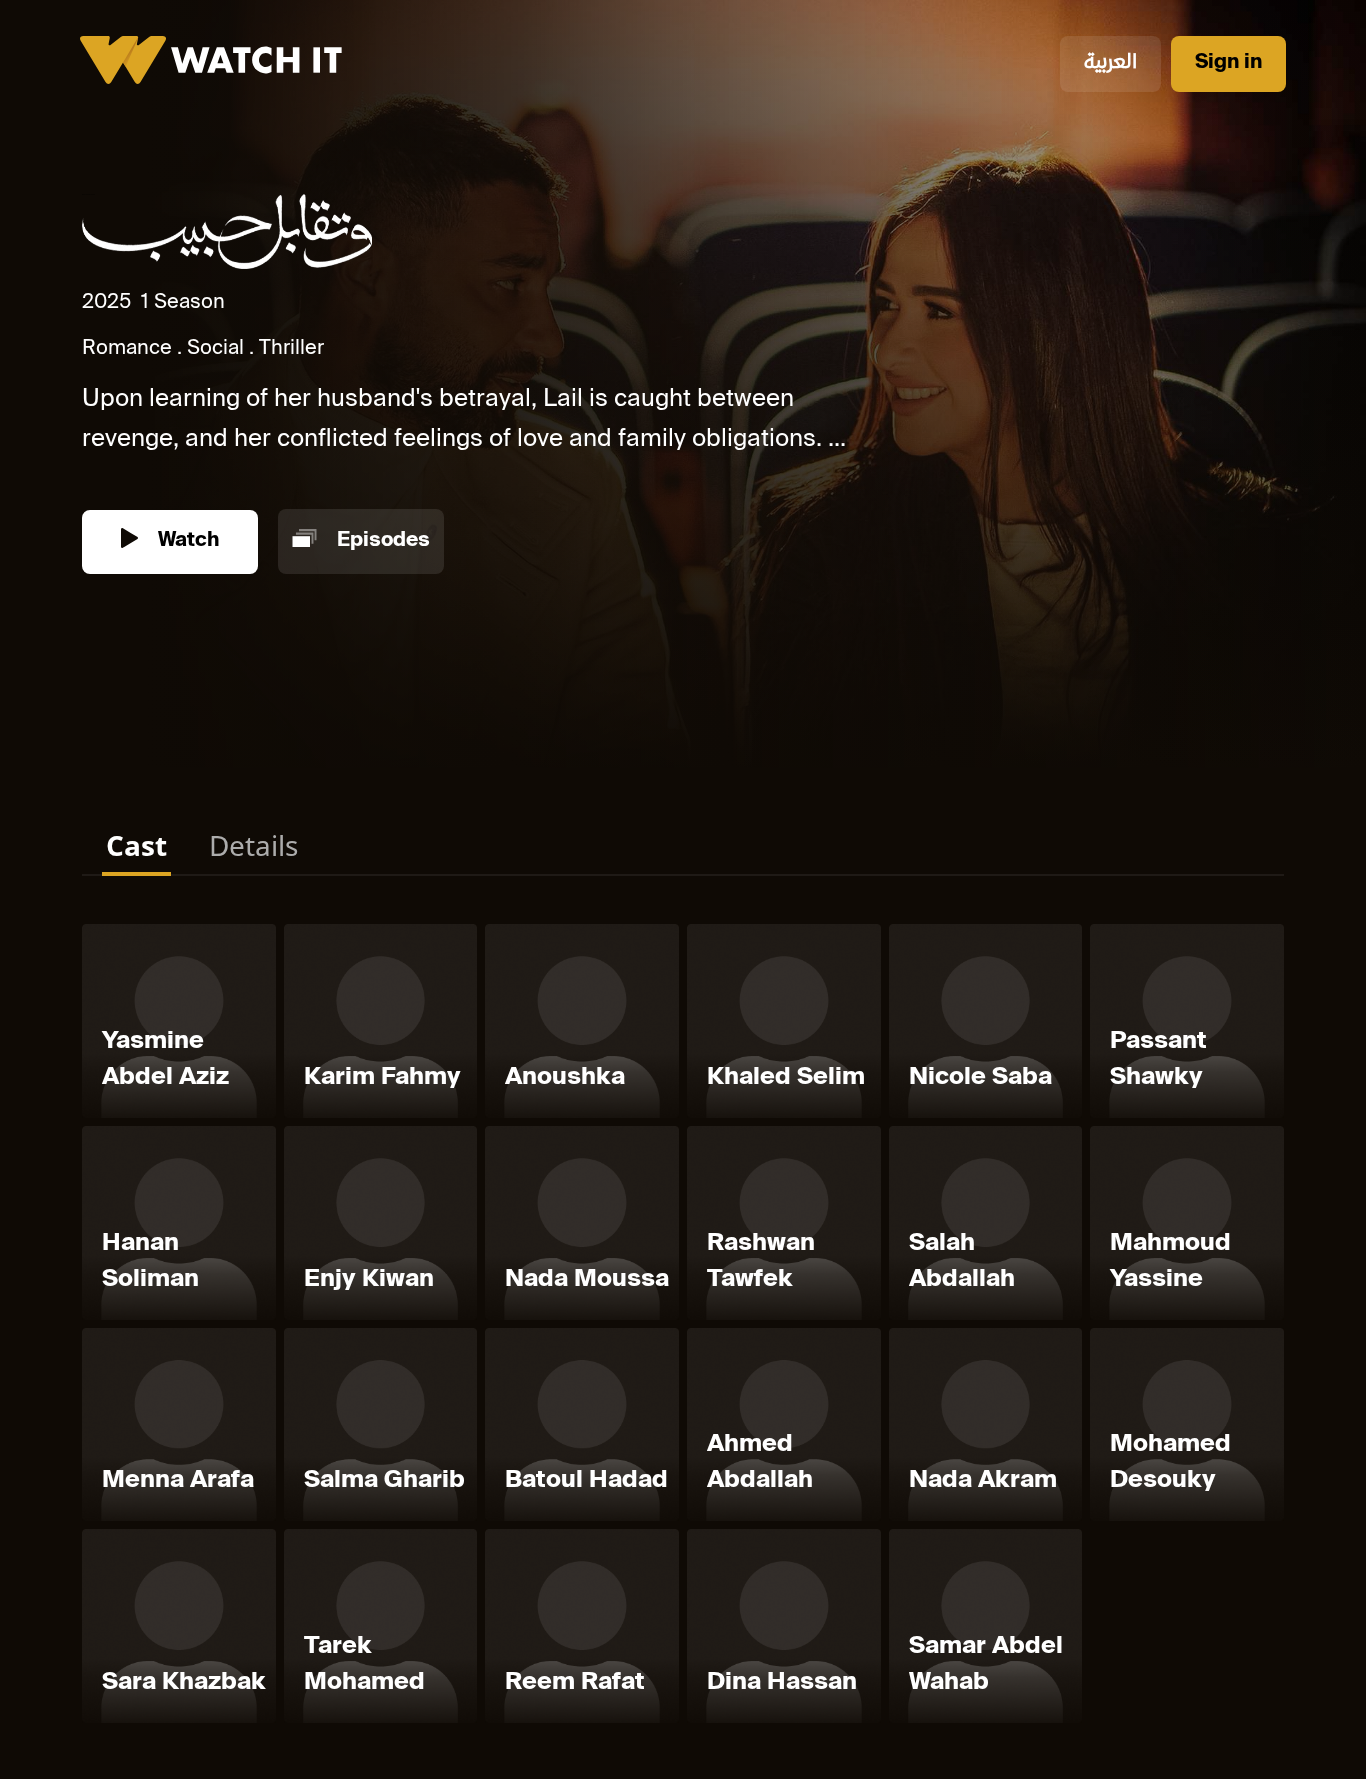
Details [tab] (253, 845)
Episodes (381, 541)
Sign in (1228, 63)
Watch (186, 541)
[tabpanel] (683, 1327)
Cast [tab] (136, 845)
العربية (1110, 63)
